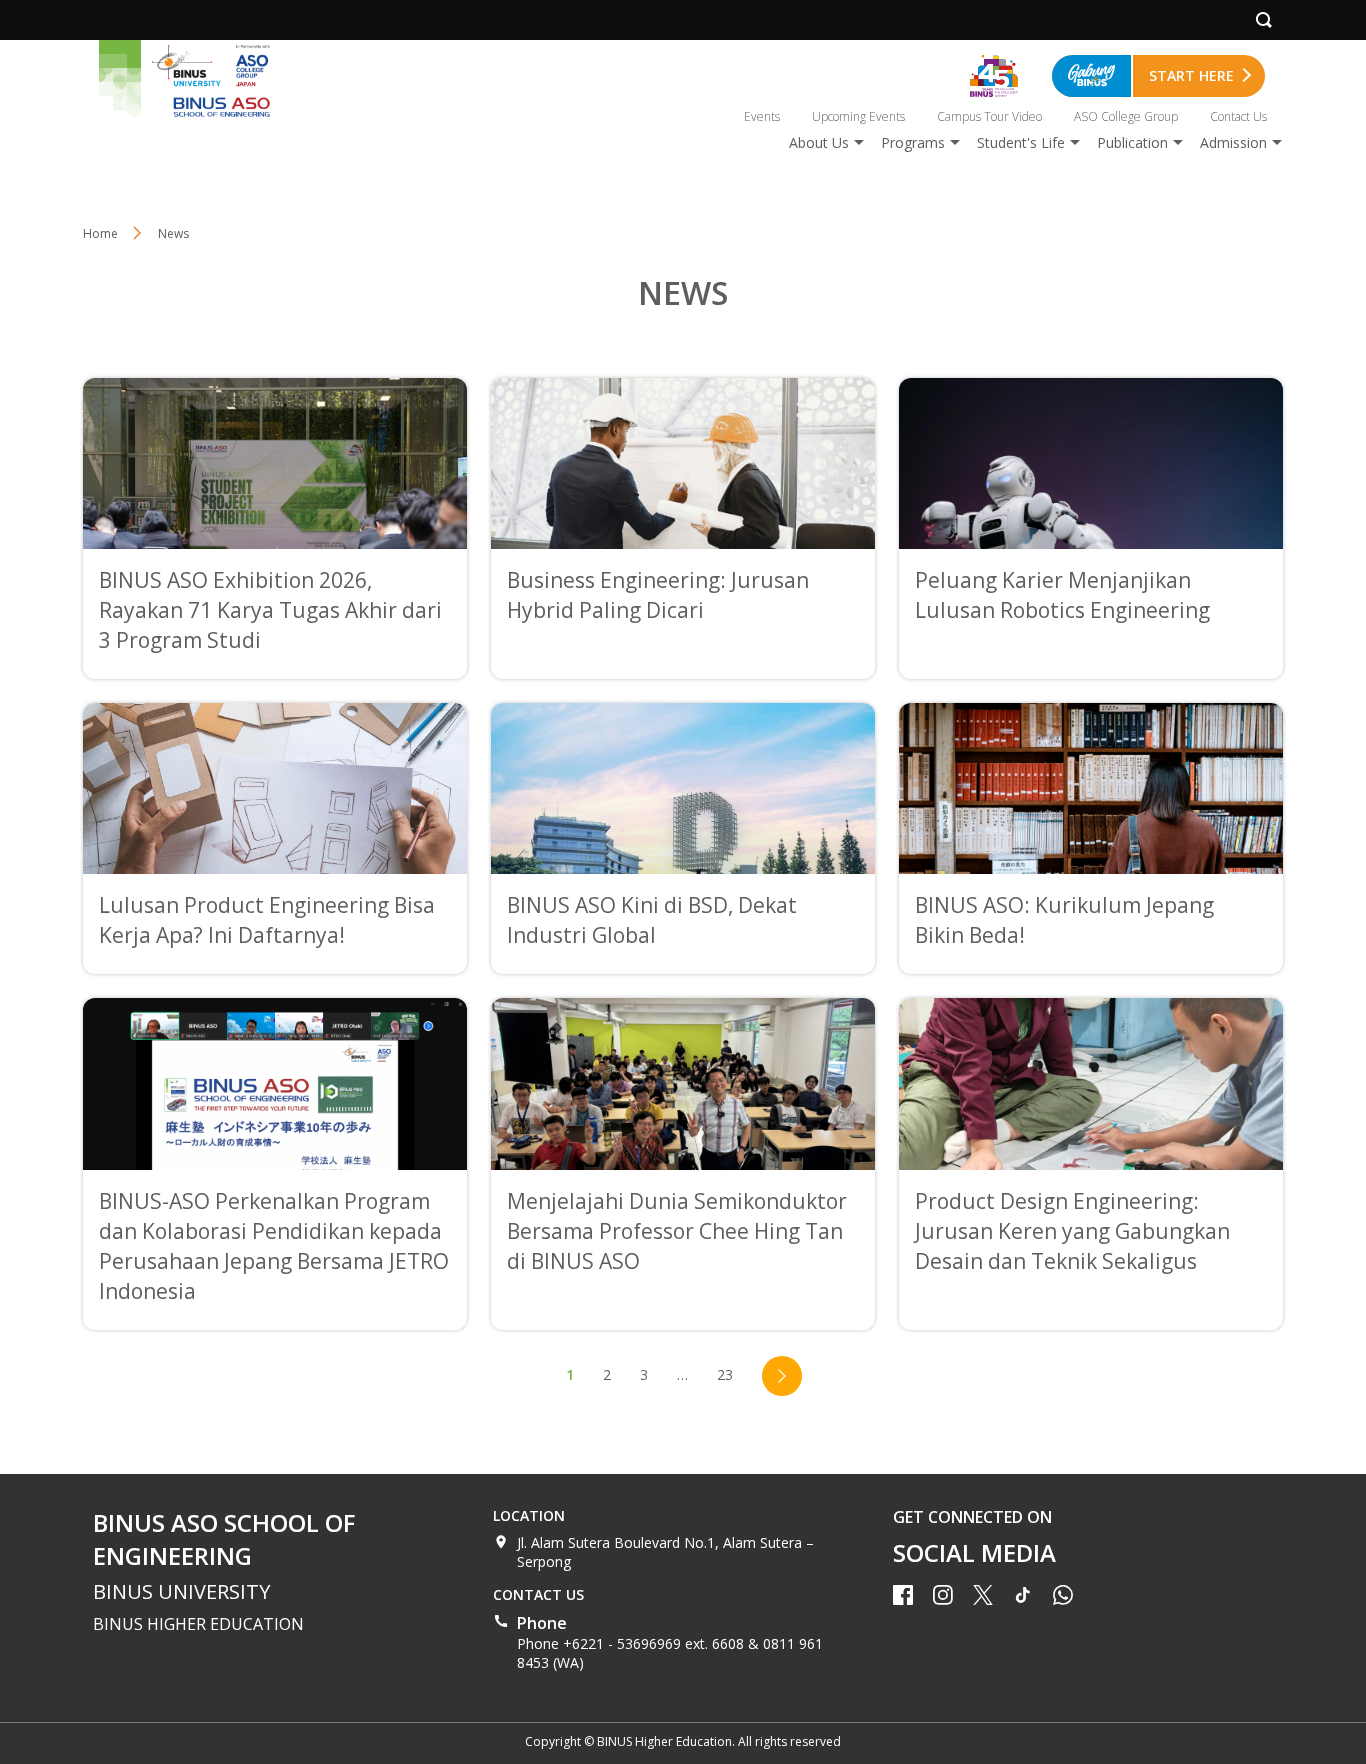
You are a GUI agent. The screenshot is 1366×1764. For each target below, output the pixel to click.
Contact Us (1238, 116)
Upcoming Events (858, 116)
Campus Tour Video (989, 116)
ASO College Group (1126, 116)
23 (725, 1374)
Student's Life (1021, 142)
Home (100, 233)
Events (762, 116)
